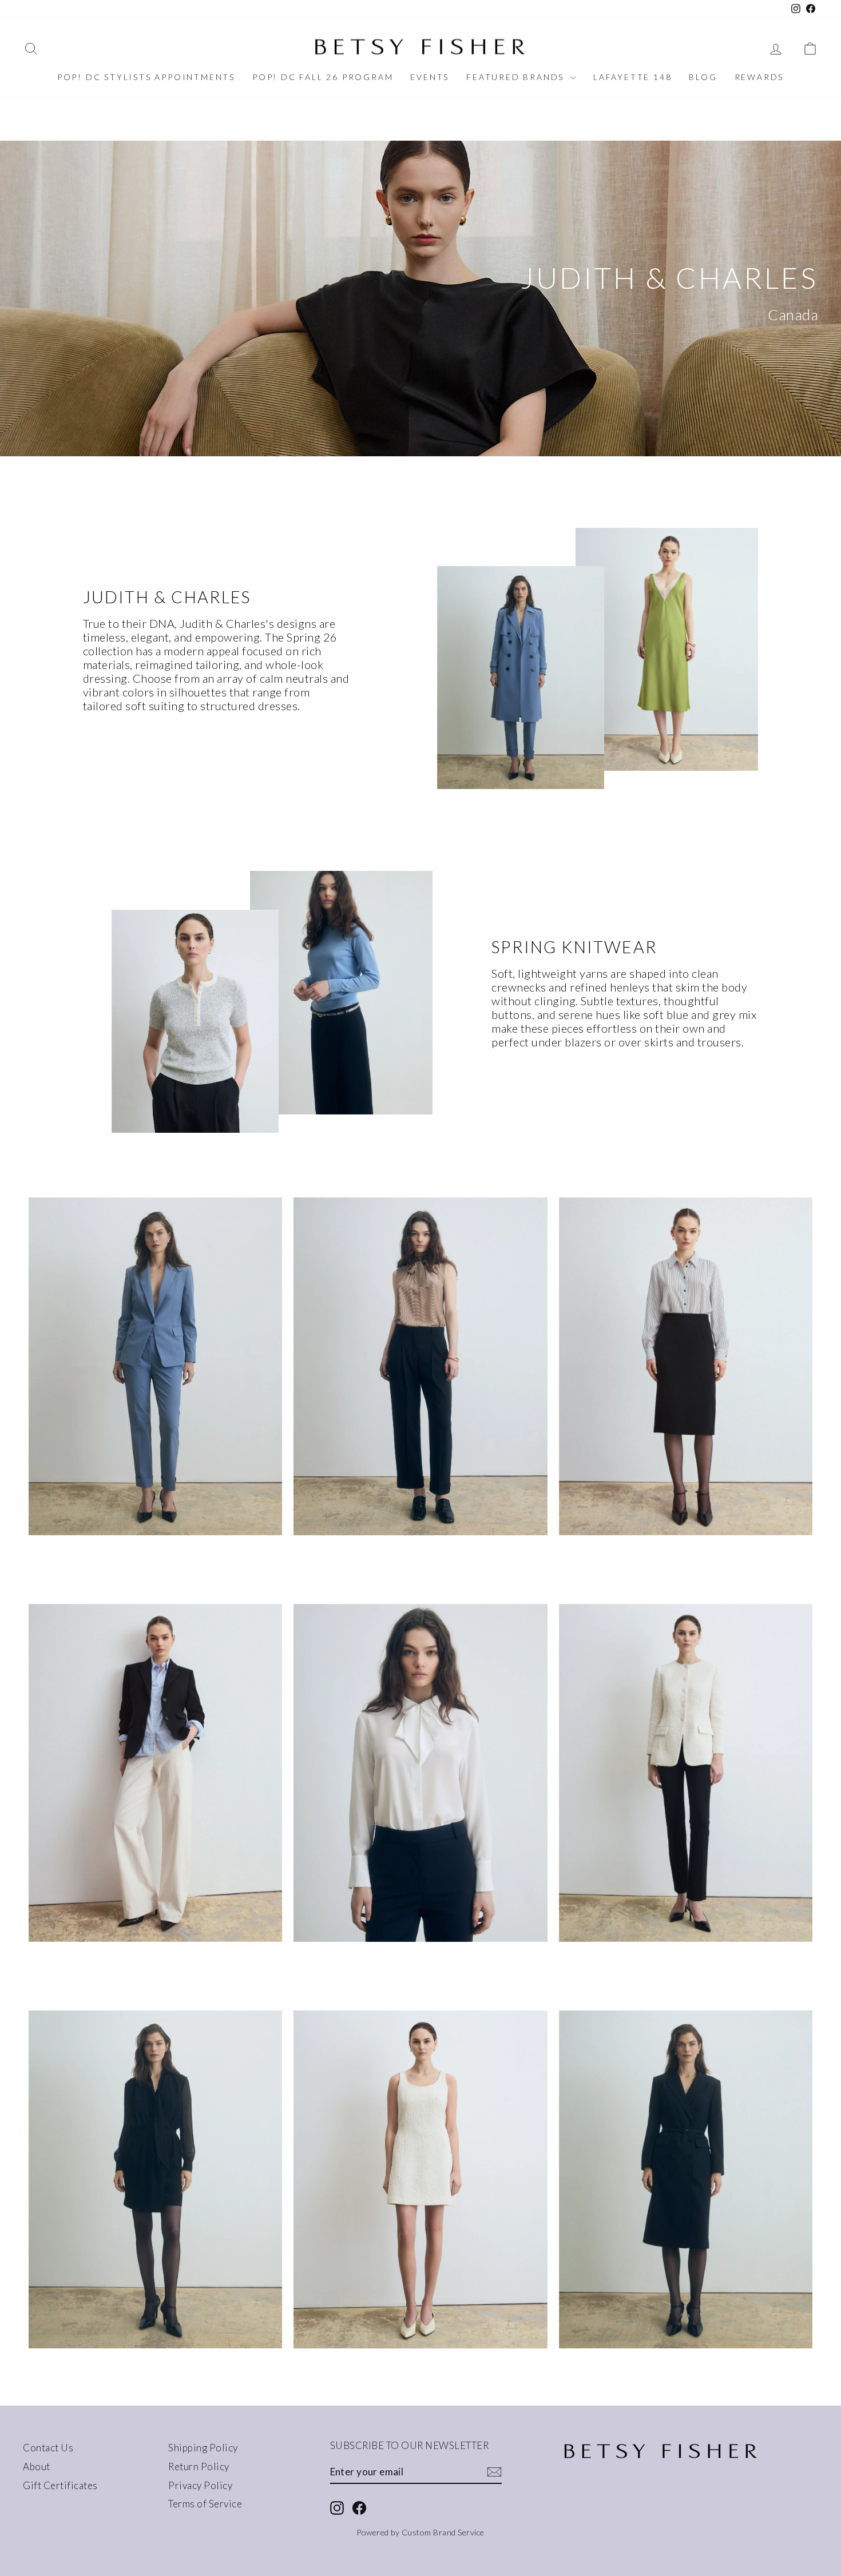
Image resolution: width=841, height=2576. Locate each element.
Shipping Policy (203, 2448)
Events (430, 77)
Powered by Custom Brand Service (420, 2532)
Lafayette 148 (632, 77)
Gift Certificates (60, 2485)
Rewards (759, 77)
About (37, 2466)
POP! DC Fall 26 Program (323, 77)
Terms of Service (205, 2504)
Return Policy (199, 2466)
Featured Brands (517, 77)
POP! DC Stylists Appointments (146, 77)
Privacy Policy (200, 2485)
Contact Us (48, 2448)
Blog (703, 77)
